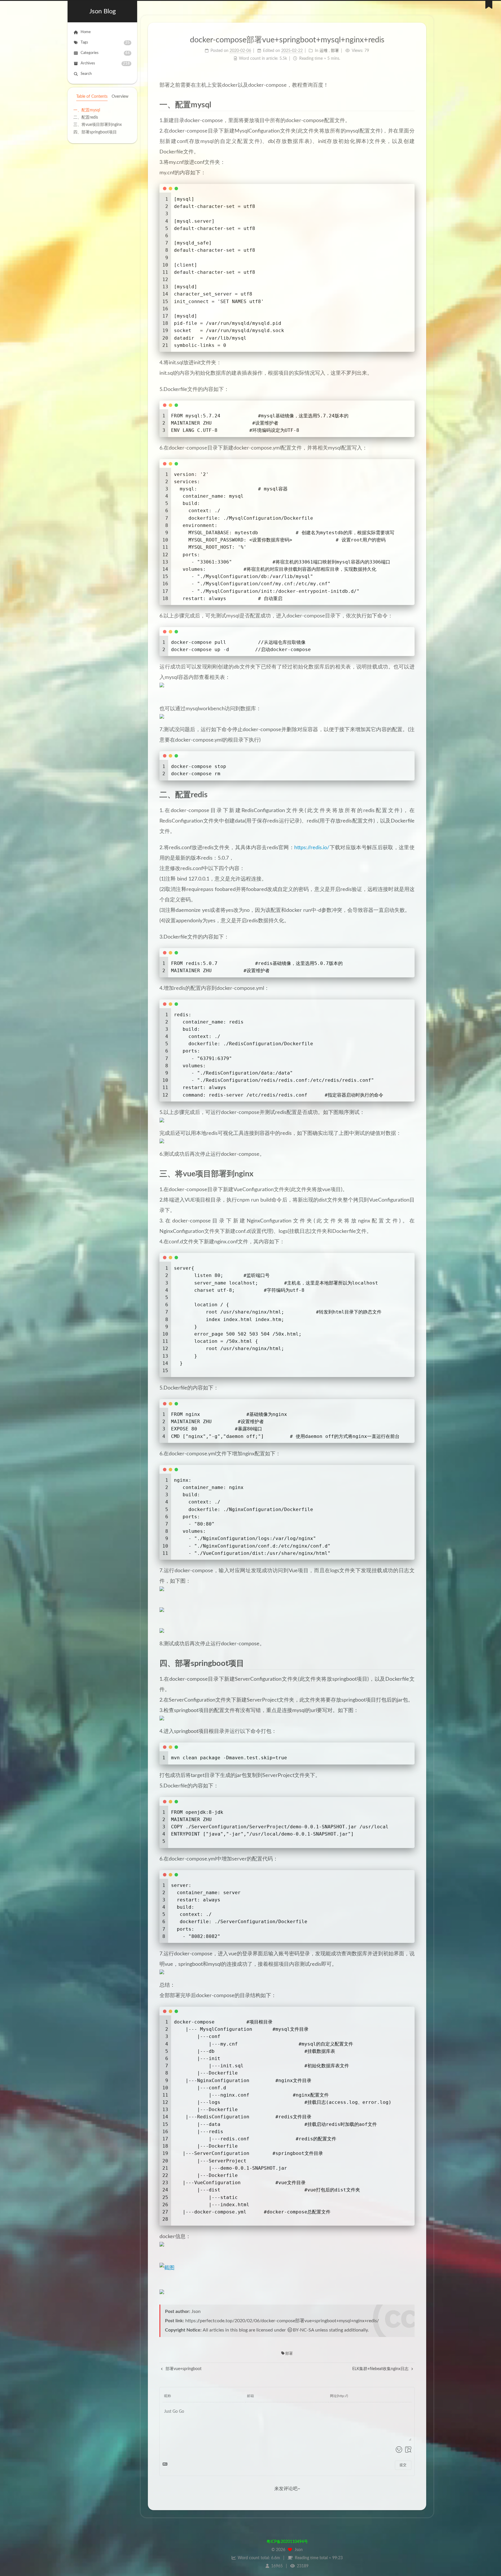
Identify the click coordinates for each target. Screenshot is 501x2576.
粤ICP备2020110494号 (287, 2542)
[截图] (287, 2268)
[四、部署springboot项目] (410, 1663)
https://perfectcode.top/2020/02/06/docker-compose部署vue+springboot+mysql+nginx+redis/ (282, 2321)
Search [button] (86, 74)
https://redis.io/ (312, 848)
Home (86, 32)
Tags (105, 43)
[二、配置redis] (410, 795)
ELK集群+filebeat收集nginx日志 (381, 2369)
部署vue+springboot (183, 2369)
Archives (105, 64)
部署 (289, 2354)
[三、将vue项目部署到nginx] (410, 1174)
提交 (403, 2465)
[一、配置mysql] (410, 105)
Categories (105, 53)
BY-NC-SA (303, 2330)
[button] (102, 140)
